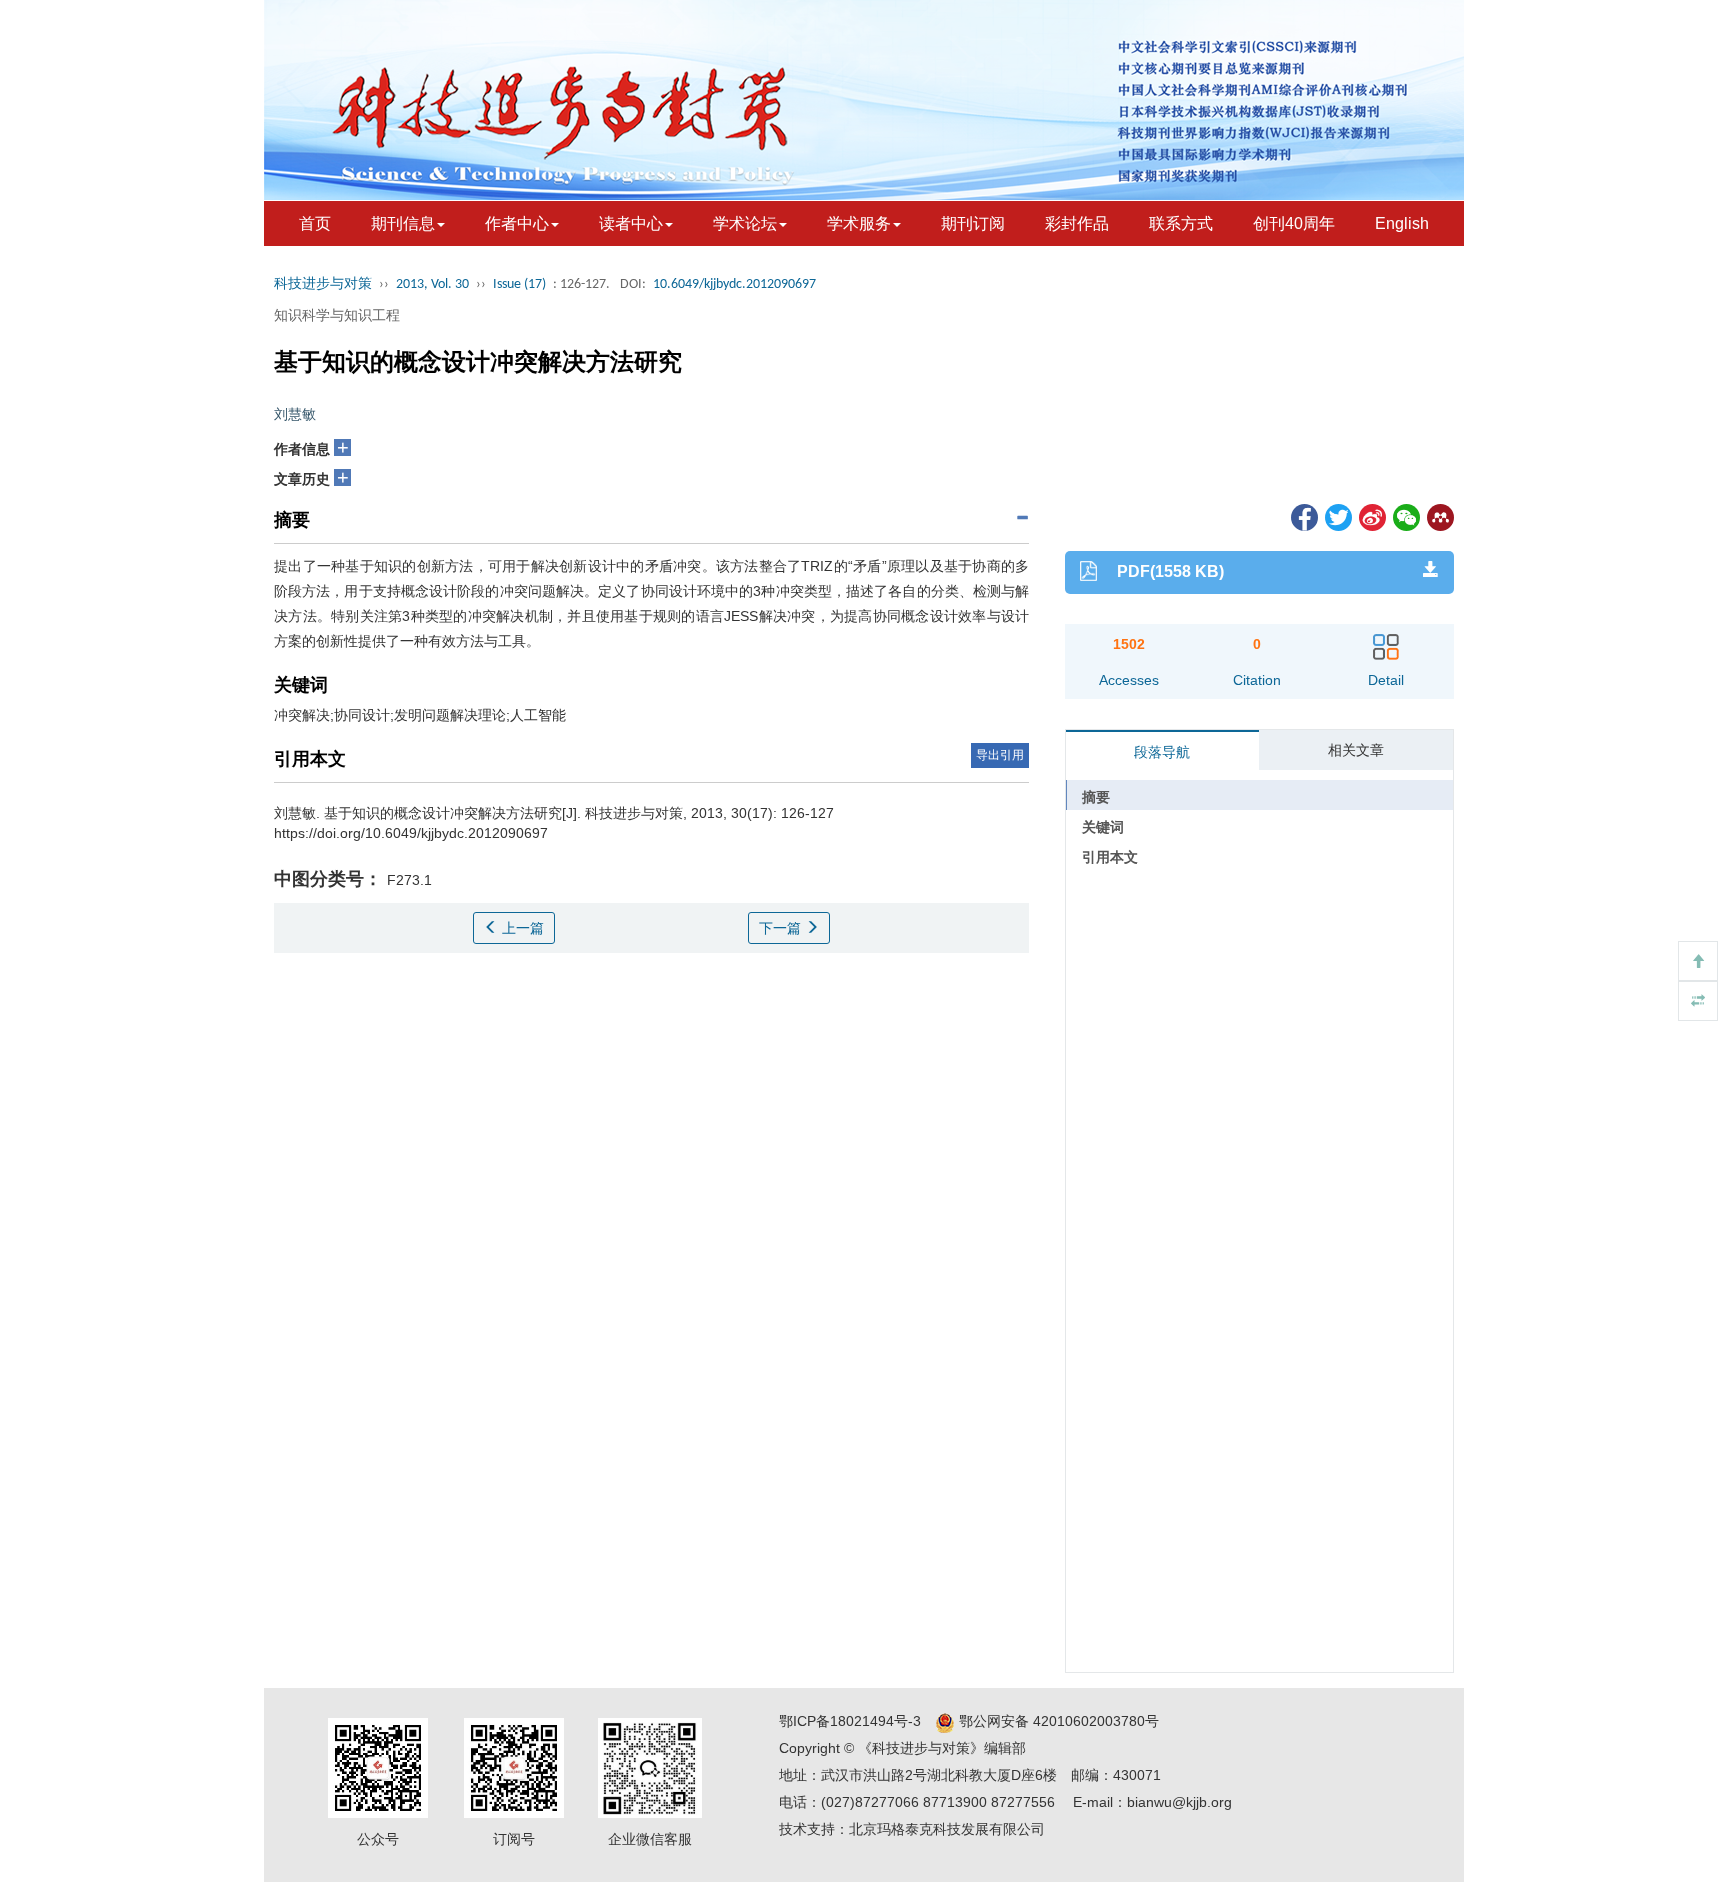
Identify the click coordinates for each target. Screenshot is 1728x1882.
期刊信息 (403, 223)
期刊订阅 (973, 223)
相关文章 (1356, 750)
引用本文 (1110, 857)
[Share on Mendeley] (1439, 516)
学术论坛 (745, 223)
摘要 (1096, 797)
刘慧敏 (295, 414)
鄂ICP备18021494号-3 (850, 1721)
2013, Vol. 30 (432, 284)
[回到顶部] (1698, 961)
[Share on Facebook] (1303, 516)
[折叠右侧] (1698, 1001)
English (1402, 223)
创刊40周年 (1294, 223)
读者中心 (631, 223)
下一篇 (782, 928)
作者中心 (517, 223)
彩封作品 (1077, 223)
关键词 (1103, 827)
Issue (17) (519, 284)
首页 (315, 223)
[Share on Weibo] (1371, 516)
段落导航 (1162, 752)
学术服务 (859, 223)
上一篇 (521, 928)
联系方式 (1181, 223)
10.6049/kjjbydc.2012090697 (734, 284)
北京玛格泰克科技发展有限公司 (947, 1829)
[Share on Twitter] (1337, 516)
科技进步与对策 (323, 284)
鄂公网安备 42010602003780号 (1057, 1721)
